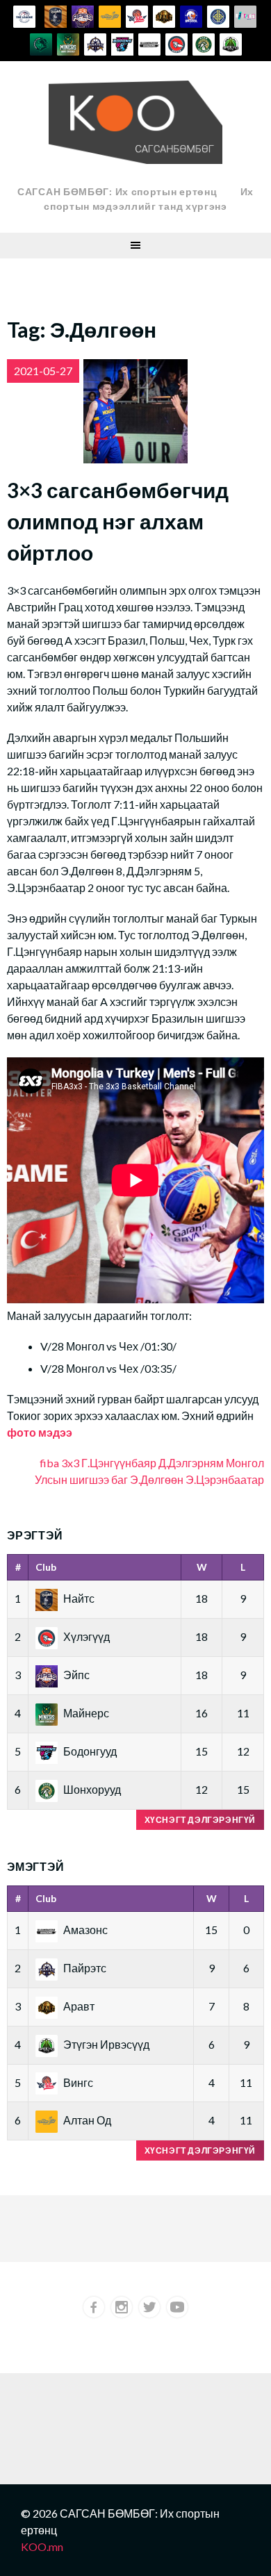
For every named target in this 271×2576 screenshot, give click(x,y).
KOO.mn (42, 2546)
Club (46, 1567)
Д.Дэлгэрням (191, 1463)
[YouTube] (177, 2307)
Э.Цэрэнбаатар (225, 1479)
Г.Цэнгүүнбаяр (119, 1463)
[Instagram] (122, 2307)
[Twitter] (149, 2307)
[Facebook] (94, 2307)
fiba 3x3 (59, 1463)
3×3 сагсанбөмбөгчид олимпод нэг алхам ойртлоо (118, 521)
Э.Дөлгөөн (157, 1479)
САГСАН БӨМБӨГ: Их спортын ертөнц (117, 191)
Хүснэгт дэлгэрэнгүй (200, 1820)
